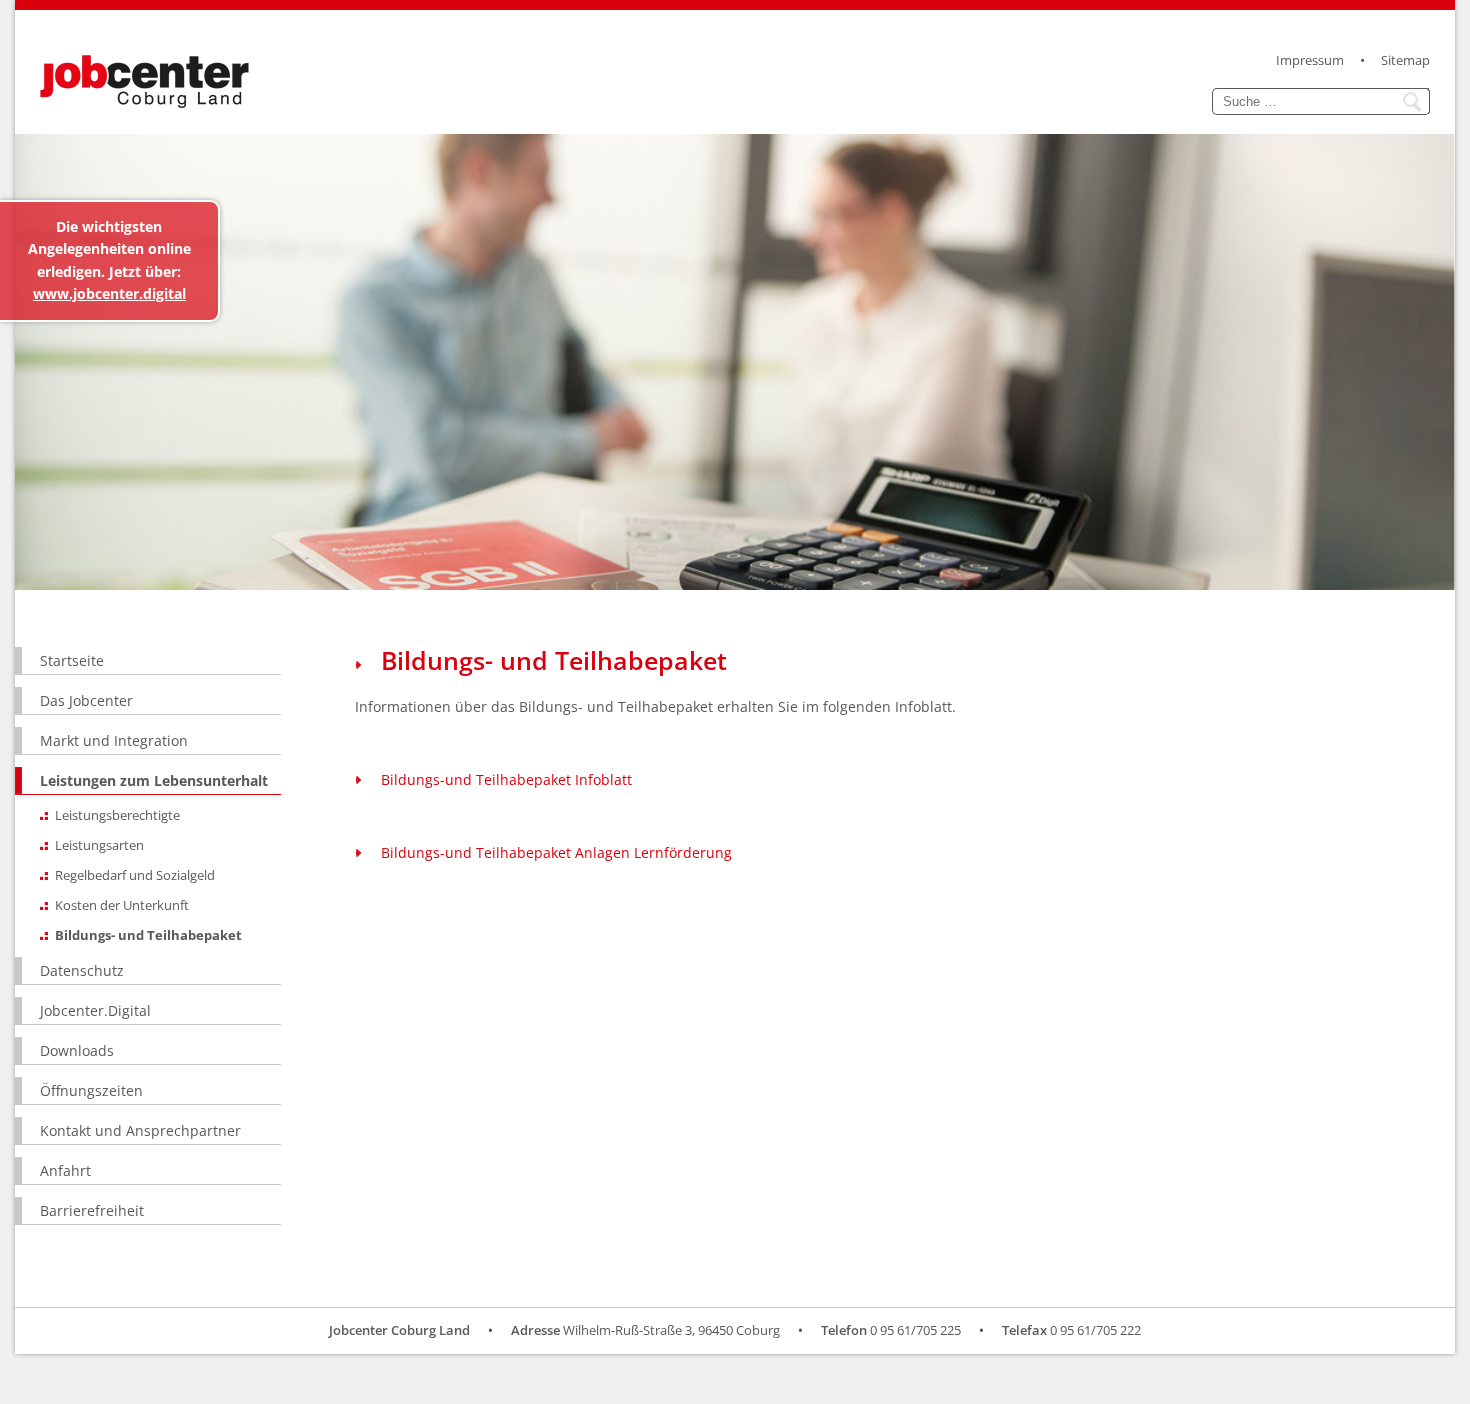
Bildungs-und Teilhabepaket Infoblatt (506, 779)
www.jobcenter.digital (109, 293)
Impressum (1310, 60)
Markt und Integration (114, 740)
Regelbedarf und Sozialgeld (135, 875)
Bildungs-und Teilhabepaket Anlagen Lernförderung (556, 852)
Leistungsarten (99, 845)
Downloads (77, 1050)
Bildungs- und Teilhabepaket (148, 935)
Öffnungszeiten (91, 1090)
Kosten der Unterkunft (122, 905)
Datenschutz (82, 970)
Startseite (72, 660)
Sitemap (1405, 60)
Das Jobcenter (86, 700)
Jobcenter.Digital (95, 1010)
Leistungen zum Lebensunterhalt (154, 780)
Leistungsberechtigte (117, 815)
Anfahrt (65, 1170)
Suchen (1415, 101)
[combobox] (1306, 101)
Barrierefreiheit (92, 1210)
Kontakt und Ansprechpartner (140, 1130)
